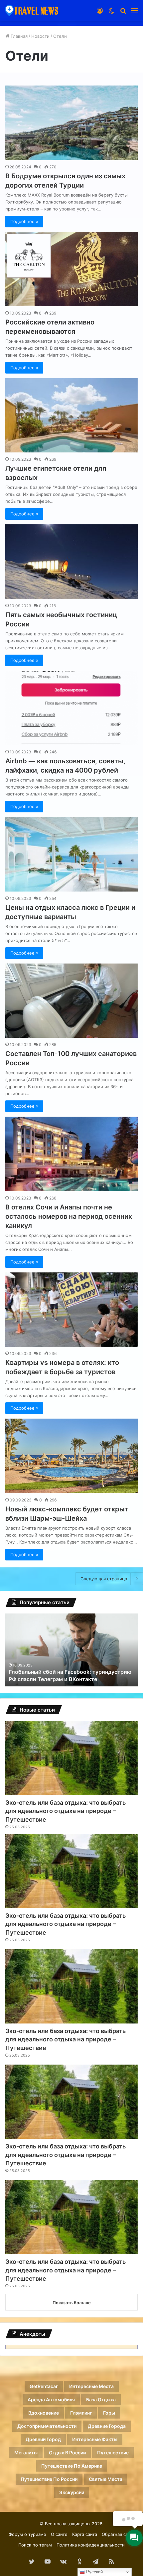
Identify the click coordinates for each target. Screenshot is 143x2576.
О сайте (59, 2534)
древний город (43, 2439)
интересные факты (95, 2439)
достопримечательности (47, 2426)
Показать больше (72, 2303)
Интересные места (91, 2386)
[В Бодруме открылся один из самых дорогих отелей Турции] (71, 123)
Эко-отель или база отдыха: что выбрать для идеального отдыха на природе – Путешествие (66, 1811)
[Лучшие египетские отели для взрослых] (71, 415)
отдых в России (67, 2453)
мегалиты (26, 2453)
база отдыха (101, 2400)
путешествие (113, 2453)
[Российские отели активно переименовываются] (71, 269)
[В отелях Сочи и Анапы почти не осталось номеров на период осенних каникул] (71, 1154)
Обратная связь (118, 2534)
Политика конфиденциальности (91, 2545)
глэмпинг (81, 2413)
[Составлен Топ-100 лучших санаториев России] (71, 1001)
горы (109, 2413)
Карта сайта (85, 2534)
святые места (106, 2479)
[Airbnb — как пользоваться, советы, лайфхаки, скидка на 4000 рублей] (71, 708)
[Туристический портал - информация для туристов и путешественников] (32, 10)
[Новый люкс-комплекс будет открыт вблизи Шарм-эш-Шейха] (71, 1456)
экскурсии (72, 2492)
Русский (94, 2572)
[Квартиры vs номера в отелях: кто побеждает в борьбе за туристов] (71, 1310)
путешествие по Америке (72, 2466)
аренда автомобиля (51, 2400)
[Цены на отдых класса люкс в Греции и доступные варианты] (71, 854)
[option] (71, 1650)
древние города (107, 2426)
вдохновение (44, 2413)
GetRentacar (44, 2386)
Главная (18, 36)
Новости (40, 36)
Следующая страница (104, 1579)
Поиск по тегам (35, 2545)
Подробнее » (24, 221)
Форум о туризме (27, 2534)
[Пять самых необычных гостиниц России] (71, 562)
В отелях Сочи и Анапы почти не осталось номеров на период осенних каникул (69, 1216)
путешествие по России (49, 2479)
